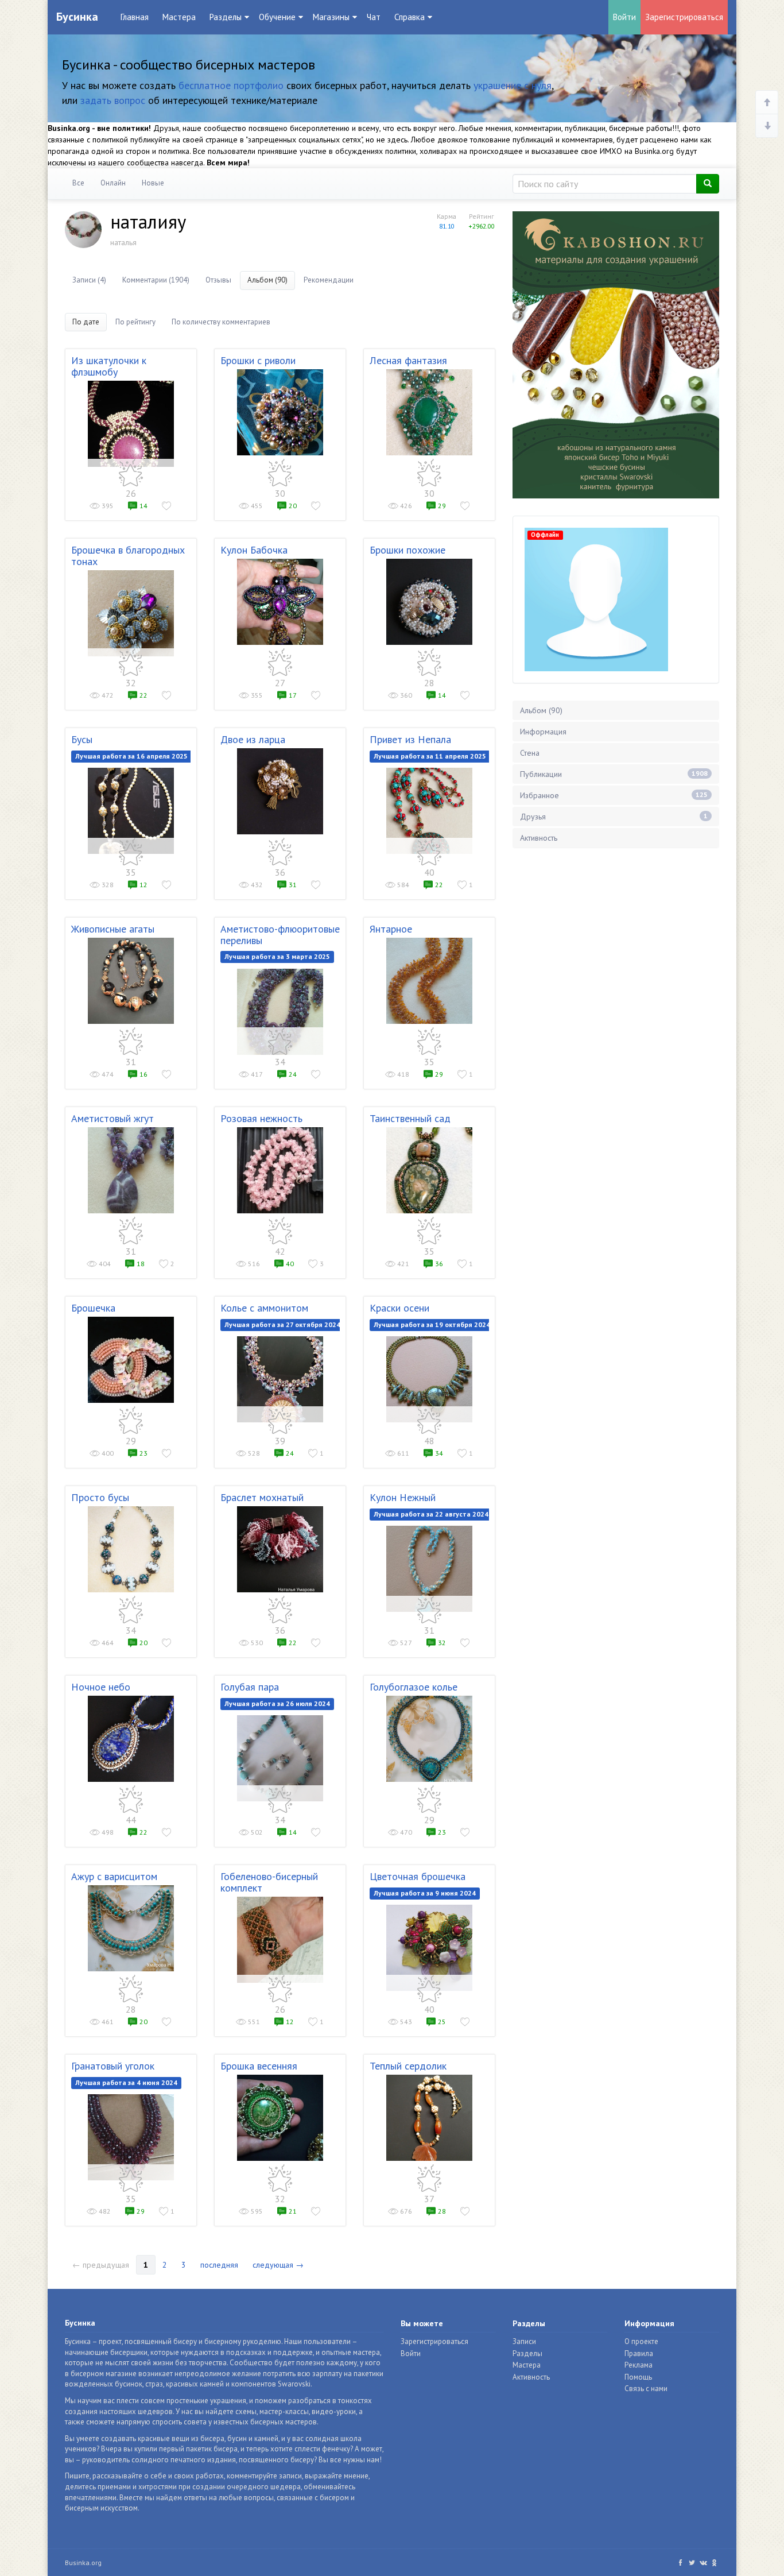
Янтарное (391, 929)
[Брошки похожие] (429, 602)
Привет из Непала (410, 739)
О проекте (641, 2341)
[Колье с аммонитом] (280, 1379)
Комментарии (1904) (156, 280)
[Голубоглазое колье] (429, 1739)
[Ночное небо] (131, 1739)
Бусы (82, 739)
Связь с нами (646, 2389)
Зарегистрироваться (684, 17)
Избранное (614, 795)
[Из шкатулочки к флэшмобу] (131, 424)
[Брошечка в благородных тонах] (131, 613)
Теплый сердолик (408, 2066)
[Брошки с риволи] (280, 412)
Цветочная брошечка (418, 1876)
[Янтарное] (429, 981)
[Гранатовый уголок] (131, 2137)
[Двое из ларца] (280, 791)
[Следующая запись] (767, 126)
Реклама (639, 2365)
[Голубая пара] (280, 1758)
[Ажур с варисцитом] (131, 1928)
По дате (86, 322)
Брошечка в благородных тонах (128, 556)
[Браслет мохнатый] (280, 1549)
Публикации (614, 774)
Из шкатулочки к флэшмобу (109, 366)
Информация (543, 732)
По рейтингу (135, 322)
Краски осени (399, 1308)
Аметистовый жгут (112, 1118)
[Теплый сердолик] (429, 2118)
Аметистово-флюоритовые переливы (280, 935)
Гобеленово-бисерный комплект (269, 1882)
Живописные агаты (113, 929)
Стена (530, 753)
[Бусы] (131, 811)
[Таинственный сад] (429, 1170)
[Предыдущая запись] (767, 103)
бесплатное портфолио (231, 85)
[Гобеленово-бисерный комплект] (280, 1940)
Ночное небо (101, 1687)
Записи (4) (89, 280)
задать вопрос (113, 100)
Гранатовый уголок (113, 2066)
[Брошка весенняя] (280, 2118)
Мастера (179, 17)
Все (78, 183)
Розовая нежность (261, 1118)
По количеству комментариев (221, 322)
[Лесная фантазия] (429, 412)
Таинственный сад (410, 1118)
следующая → (278, 2265)
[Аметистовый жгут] (131, 1170)
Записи (524, 2341)
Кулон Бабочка (254, 550)
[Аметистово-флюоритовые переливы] (280, 1012)
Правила (639, 2353)
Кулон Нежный (403, 1497)
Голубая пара (250, 1687)
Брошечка (93, 1308)
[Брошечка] (131, 1360)
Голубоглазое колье (414, 1687)
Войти (624, 17)
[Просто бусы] (131, 1549)
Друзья (614, 817)
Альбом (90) (267, 280)
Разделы (527, 2353)
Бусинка (77, 17)
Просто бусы (100, 1497)
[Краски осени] (429, 1379)
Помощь (638, 2377)
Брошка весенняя (259, 2066)
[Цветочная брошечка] (429, 1948)
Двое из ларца (253, 739)
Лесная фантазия (408, 360)
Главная (135, 17)
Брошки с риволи (258, 360)
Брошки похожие (407, 550)
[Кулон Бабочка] (280, 602)
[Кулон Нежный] (429, 1569)
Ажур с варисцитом (114, 1876)
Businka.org (83, 2563)
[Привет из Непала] (429, 811)
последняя (219, 2265)
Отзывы (218, 280)
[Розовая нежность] (280, 1170)
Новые (153, 183)
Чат (374, 17)
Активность (539, 838)
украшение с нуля (513, 85)
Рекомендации (329, 280)
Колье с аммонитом (264, 1308)
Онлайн (113, 183)
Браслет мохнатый (262, 1497)
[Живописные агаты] (131, 981)
